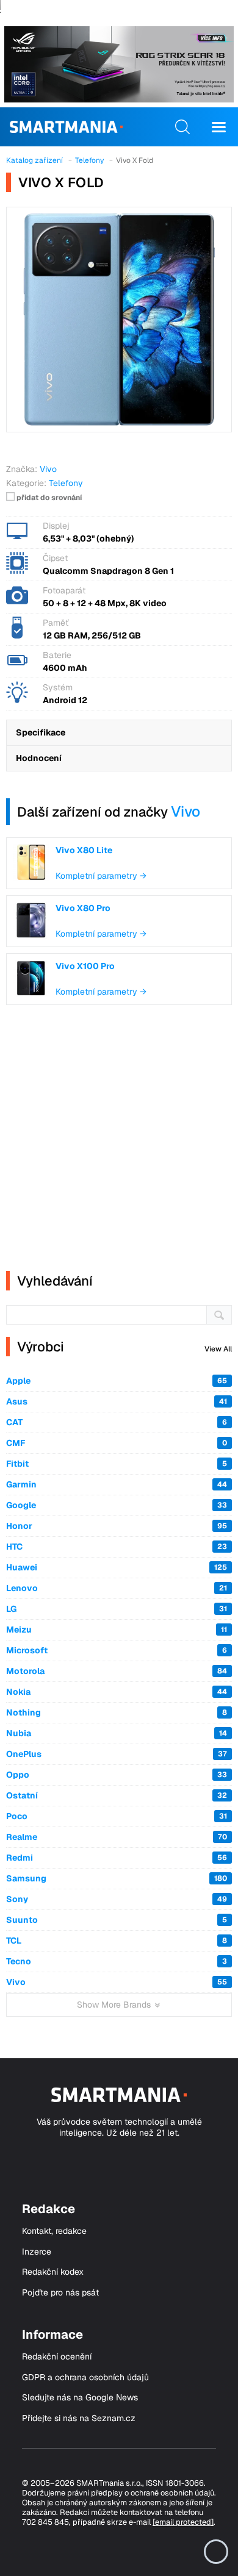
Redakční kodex (53, 2272)
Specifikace (41, 732)
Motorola (117, 1671)
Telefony (66, 483)
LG (117, 1609)
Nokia (117, 1692)
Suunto (117, 1920)
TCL (117, 1941)
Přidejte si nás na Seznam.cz (79, 2418)
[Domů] (66, 127)
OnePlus (117, 1754)
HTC (117, 1547)
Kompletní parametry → (101, 876)
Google (117, 1505)
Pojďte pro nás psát (60, 2293)
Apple (117, 1381)
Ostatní (117, 1795)
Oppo (117, 1775)
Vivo (186, 811)
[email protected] (183, 2522)
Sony (117, 1899)
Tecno (117, 1961)
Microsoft (117, 1650)
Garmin (117, 1484)
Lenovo (117, 1588)
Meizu (117, 1630)
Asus (117, 1401)
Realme (117, 1837)
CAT (117, 1422)
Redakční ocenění (57, 2357)
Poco (117, 1816)
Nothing (117, 1712)
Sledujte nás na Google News (80, 2398)
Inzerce (37, 2252)
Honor (117, 1526)
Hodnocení (39, 758)
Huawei (117, 1567)
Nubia (117, 1733)
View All (218, 1349)
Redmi (117, 1858)
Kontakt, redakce (54, 2231)
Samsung (117, 1878)
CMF (117, 1443)
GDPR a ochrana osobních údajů (85, 2377)
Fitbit (117, 1464)
